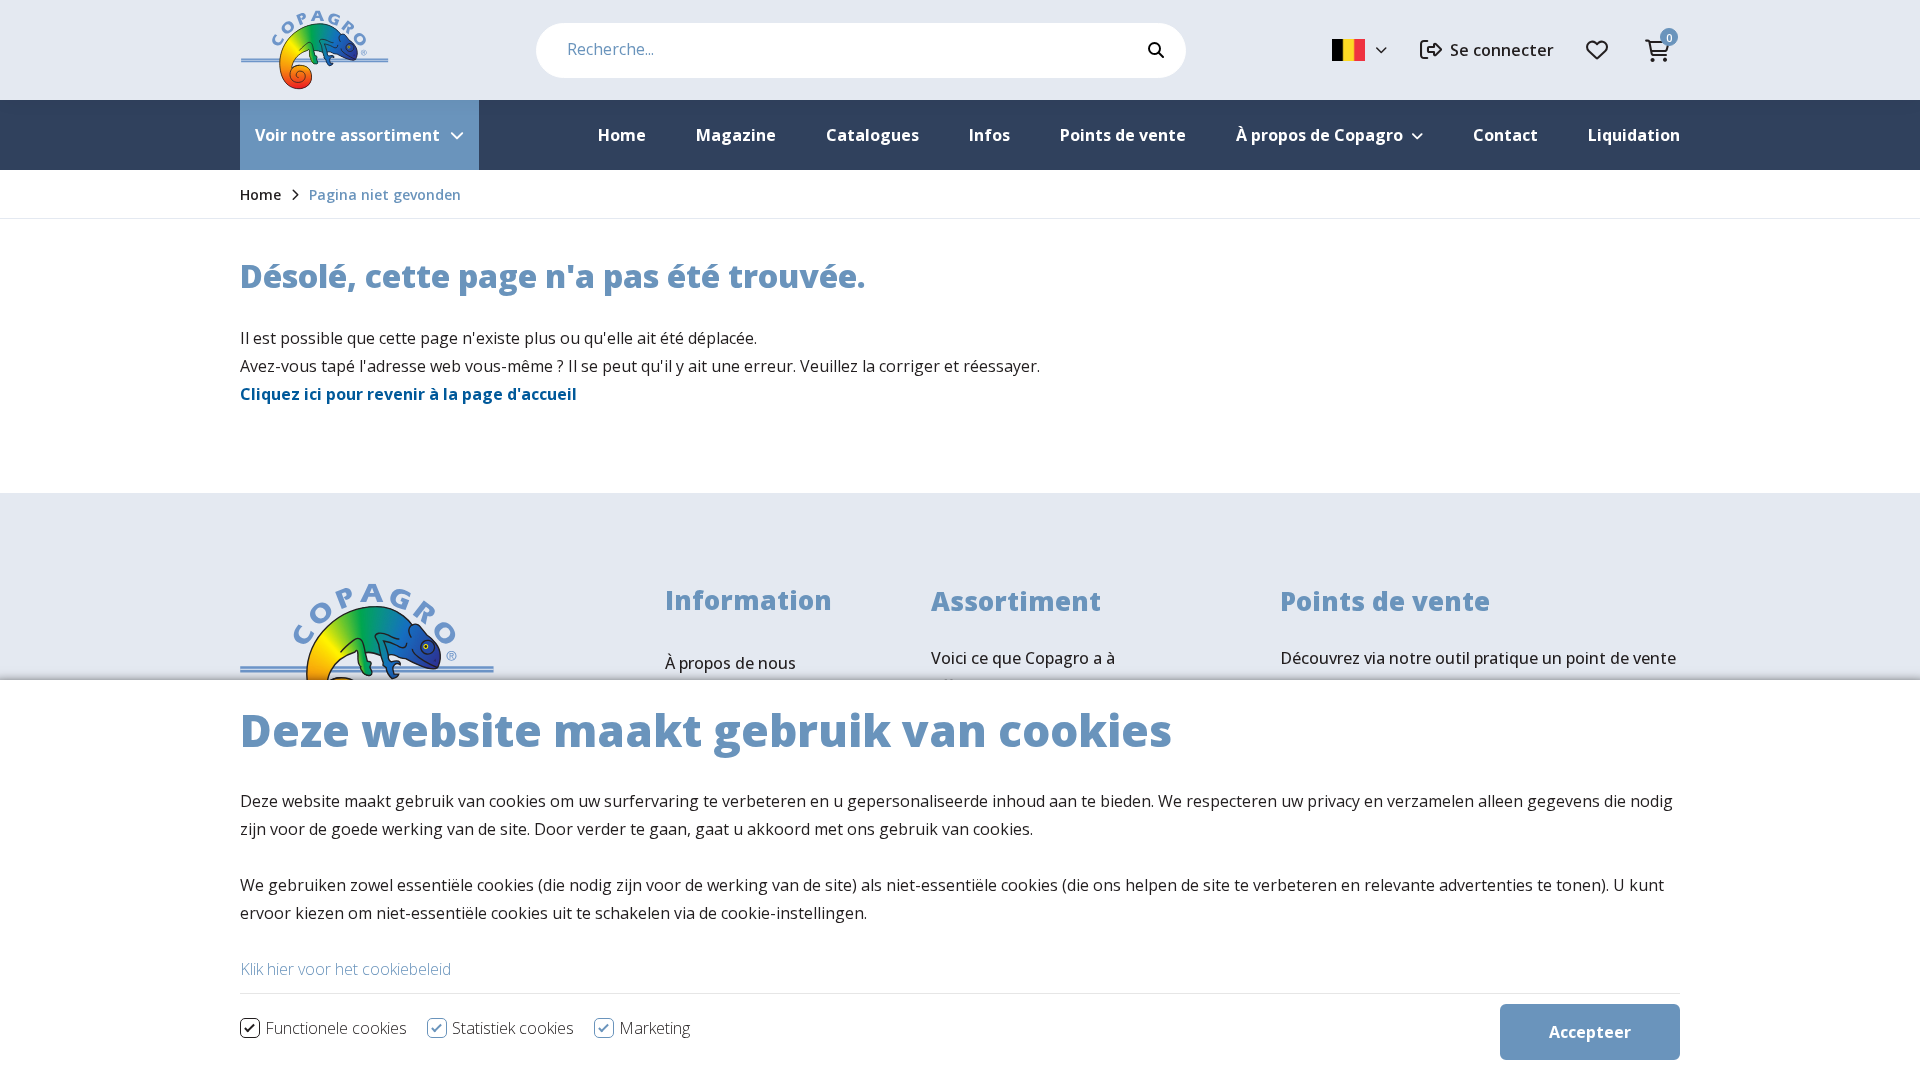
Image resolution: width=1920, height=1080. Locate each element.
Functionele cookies (336, 1028)
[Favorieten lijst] (1600, 50)
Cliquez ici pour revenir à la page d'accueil (408, 394)
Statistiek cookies (513, 1028)
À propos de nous (730, 663)
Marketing (654, 1028)
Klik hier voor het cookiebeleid (345, 969)
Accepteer (1590, 1032)
